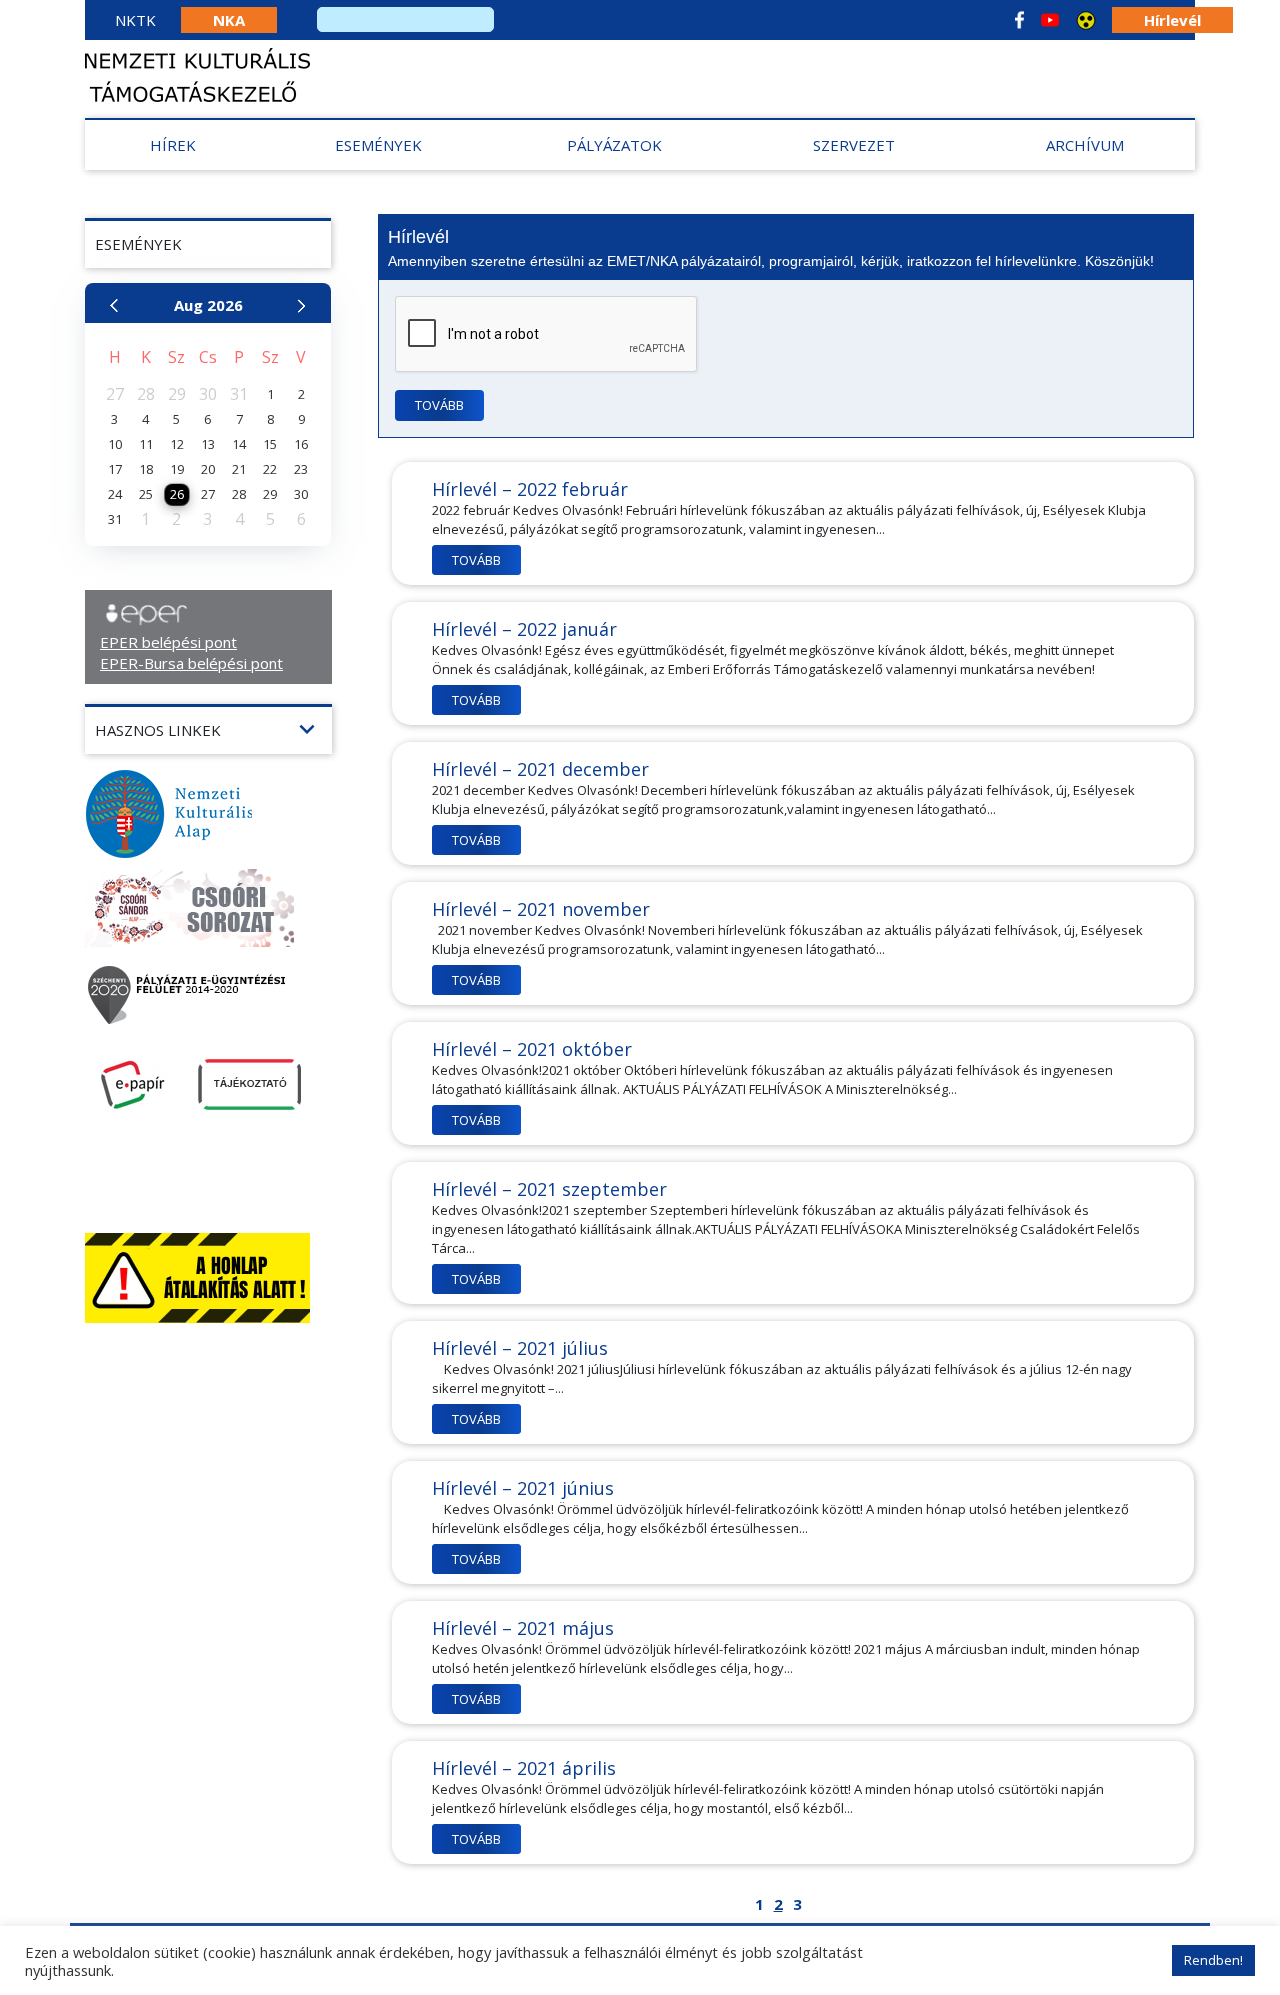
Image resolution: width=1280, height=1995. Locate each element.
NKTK (135, 20)
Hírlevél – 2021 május (523, 1628)
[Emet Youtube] (1050, 20)
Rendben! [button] (1213, 1960)
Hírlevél (1172, 20)
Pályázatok (614, 145)
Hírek (173, 145)
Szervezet (854, 145)
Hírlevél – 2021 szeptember (549, 1189)
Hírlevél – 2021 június (523, 1488)
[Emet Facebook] (1019, 20)
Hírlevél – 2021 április (524, 1768)
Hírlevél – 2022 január (524, 629)
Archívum (1085, 145)
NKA (229, 20)
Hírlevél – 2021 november (541, 909)
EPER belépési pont (168, 642)
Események (378, 145)
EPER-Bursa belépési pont (191, 663)
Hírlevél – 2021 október (532, 1049)
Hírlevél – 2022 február (530, 489)
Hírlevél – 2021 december (540, 769)
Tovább (439, 405)
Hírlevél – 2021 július (520, 1348)
